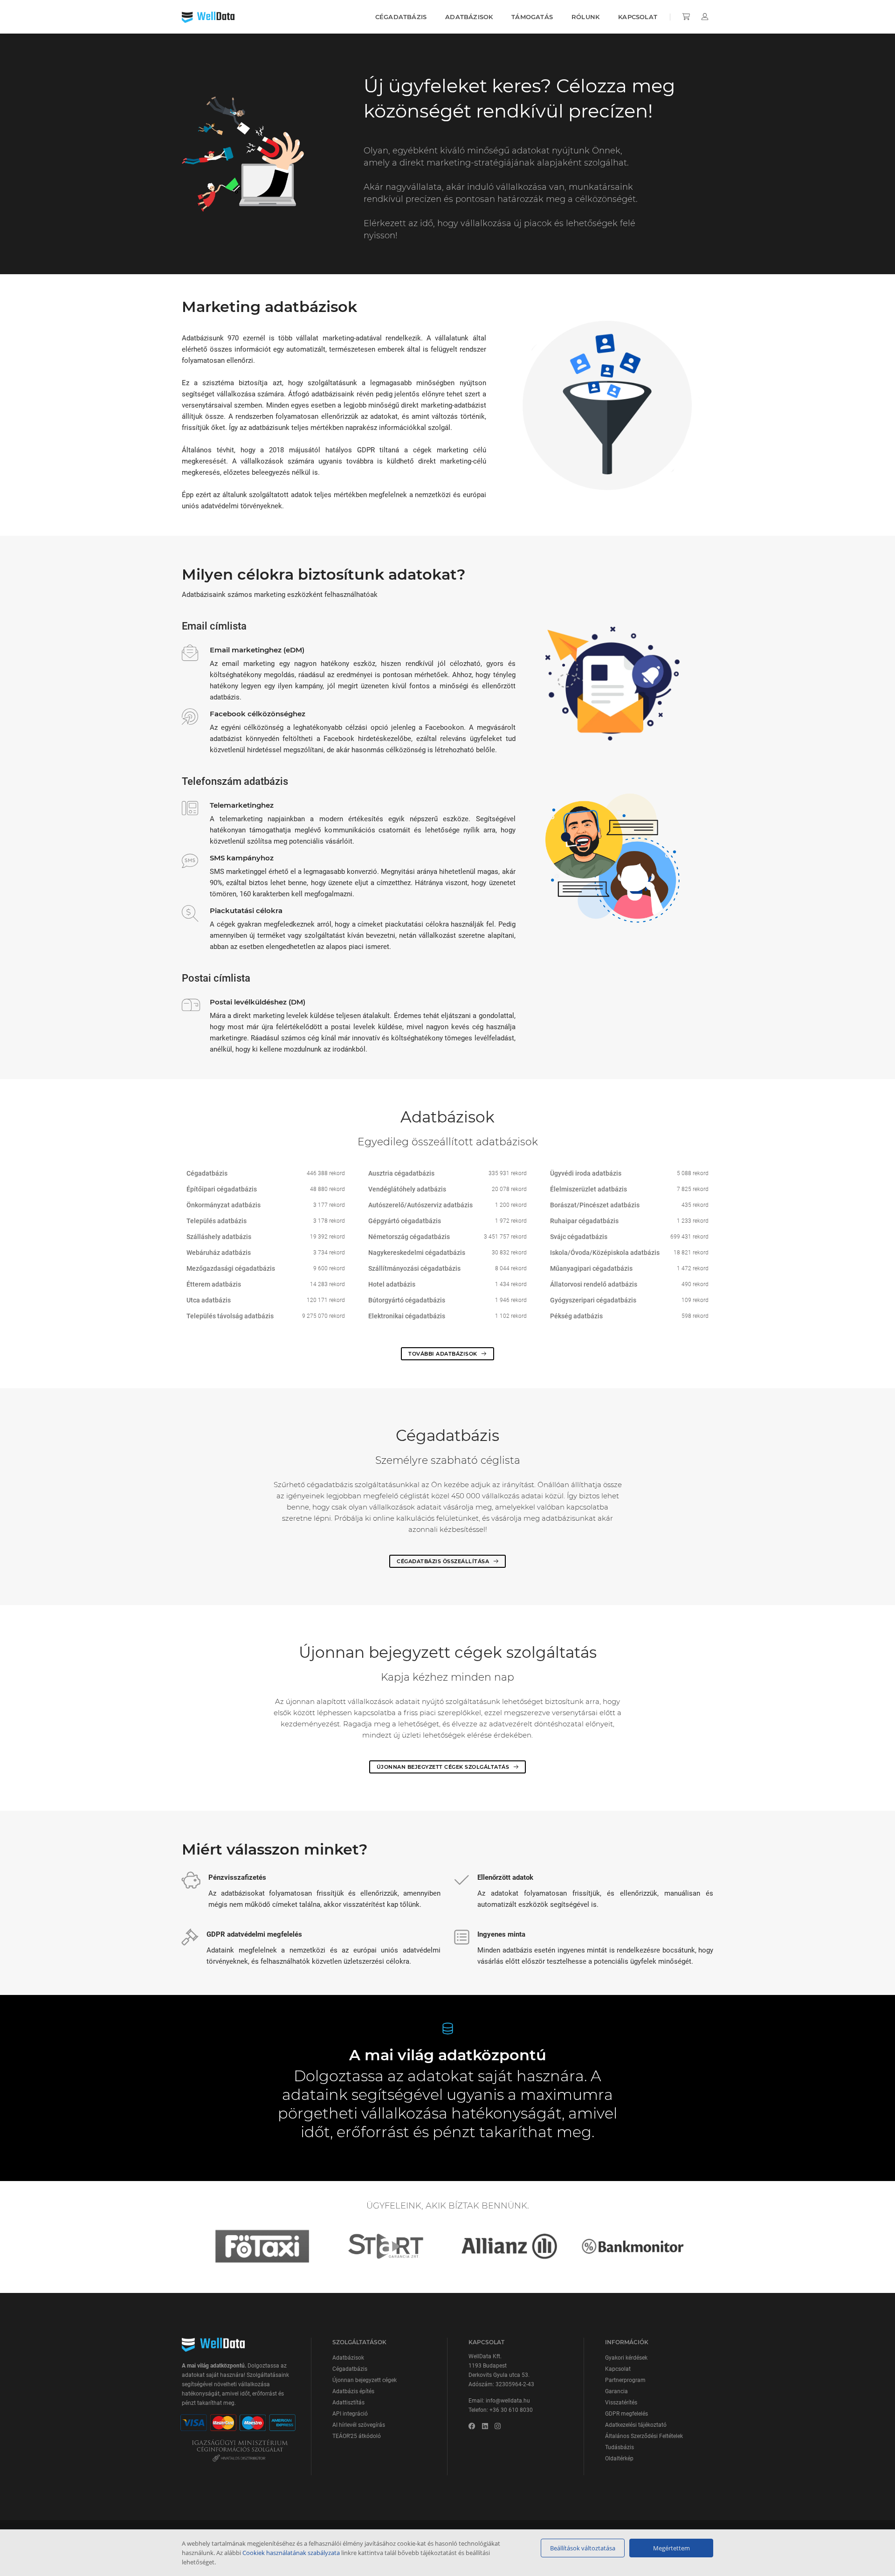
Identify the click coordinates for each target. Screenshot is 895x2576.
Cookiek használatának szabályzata (291, 2553)
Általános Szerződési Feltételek (644, 2436)
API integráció (350, 2414)
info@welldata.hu (508, 2401)
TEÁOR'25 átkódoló (357, 2436)
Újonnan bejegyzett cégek (365, 2380)
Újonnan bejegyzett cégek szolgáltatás (444, 1767)
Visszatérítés (621, 2403)
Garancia (616, 2391)
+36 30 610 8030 (511, 2410)
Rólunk (585, 17)
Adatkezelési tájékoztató (636, 2425)
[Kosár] (687, 17)
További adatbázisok (444, 1354)
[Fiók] (705, 17)
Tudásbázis (620, 2447)
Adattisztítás (348, 2403)
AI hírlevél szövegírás (359, 2425)
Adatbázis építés (353, 2391)
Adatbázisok (469, 17)
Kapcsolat (638, 17)
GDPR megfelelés (626, 2414)
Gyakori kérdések (626, 2358)
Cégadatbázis (401, 17)
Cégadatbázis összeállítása (444, 1561)
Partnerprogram (625, 2380)
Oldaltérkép (619, 2458)
